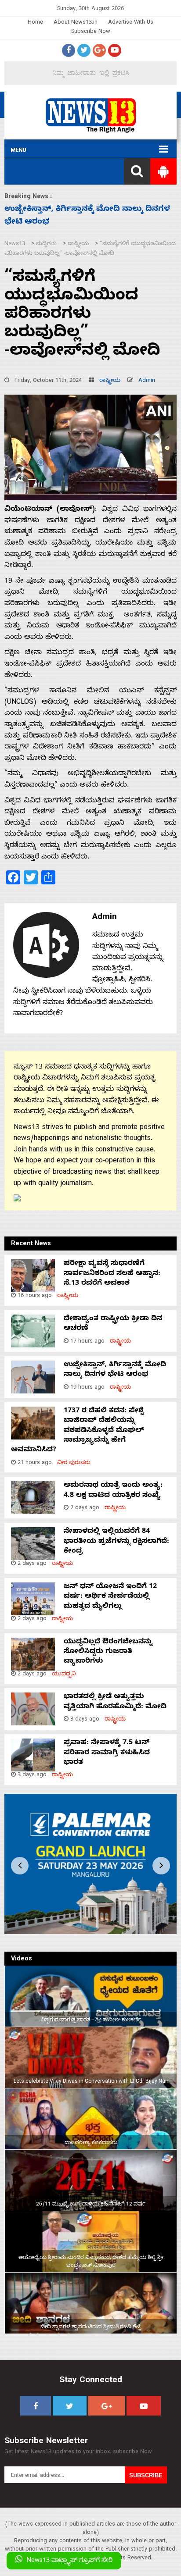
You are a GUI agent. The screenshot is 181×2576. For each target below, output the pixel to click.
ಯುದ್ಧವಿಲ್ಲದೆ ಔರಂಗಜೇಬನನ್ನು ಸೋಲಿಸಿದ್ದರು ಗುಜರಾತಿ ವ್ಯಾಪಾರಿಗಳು (108, 1652)
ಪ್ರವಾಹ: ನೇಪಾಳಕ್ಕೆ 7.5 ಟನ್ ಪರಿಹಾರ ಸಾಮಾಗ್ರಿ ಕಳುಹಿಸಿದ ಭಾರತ (107, 1753)
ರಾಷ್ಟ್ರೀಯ (110, 381)
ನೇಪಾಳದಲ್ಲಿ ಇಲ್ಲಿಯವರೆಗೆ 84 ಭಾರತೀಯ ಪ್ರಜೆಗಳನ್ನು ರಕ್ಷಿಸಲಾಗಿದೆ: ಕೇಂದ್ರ (116, 1542)
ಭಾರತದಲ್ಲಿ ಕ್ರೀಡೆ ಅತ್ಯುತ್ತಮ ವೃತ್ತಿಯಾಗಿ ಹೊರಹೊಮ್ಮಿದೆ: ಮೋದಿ (115, 1702)
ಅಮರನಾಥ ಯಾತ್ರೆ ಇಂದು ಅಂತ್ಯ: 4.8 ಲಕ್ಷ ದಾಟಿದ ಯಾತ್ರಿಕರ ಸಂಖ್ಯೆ (113, 1491)
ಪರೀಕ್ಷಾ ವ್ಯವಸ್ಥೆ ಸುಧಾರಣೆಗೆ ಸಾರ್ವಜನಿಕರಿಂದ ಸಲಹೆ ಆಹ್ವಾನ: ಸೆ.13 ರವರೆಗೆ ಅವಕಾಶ (112, 1274)
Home (35, 23)
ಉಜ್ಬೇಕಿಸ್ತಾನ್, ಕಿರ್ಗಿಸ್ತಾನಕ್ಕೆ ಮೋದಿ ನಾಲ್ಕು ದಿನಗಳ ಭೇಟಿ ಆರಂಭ (115, 1370)
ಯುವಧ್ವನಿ (64, 1675)
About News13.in (76, 23)
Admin (147, 381)
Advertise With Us (131, 23)
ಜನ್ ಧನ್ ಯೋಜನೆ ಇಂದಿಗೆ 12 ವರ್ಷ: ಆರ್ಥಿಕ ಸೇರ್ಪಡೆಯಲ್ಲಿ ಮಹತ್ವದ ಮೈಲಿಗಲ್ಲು (110, 1597)
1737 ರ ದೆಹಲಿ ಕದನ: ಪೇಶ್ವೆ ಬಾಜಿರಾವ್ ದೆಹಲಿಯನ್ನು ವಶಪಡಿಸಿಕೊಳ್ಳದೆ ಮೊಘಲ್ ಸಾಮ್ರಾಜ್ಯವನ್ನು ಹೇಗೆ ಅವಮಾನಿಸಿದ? (78, 1431)
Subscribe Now (91, 32)
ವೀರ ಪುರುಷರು (74, 1463)
